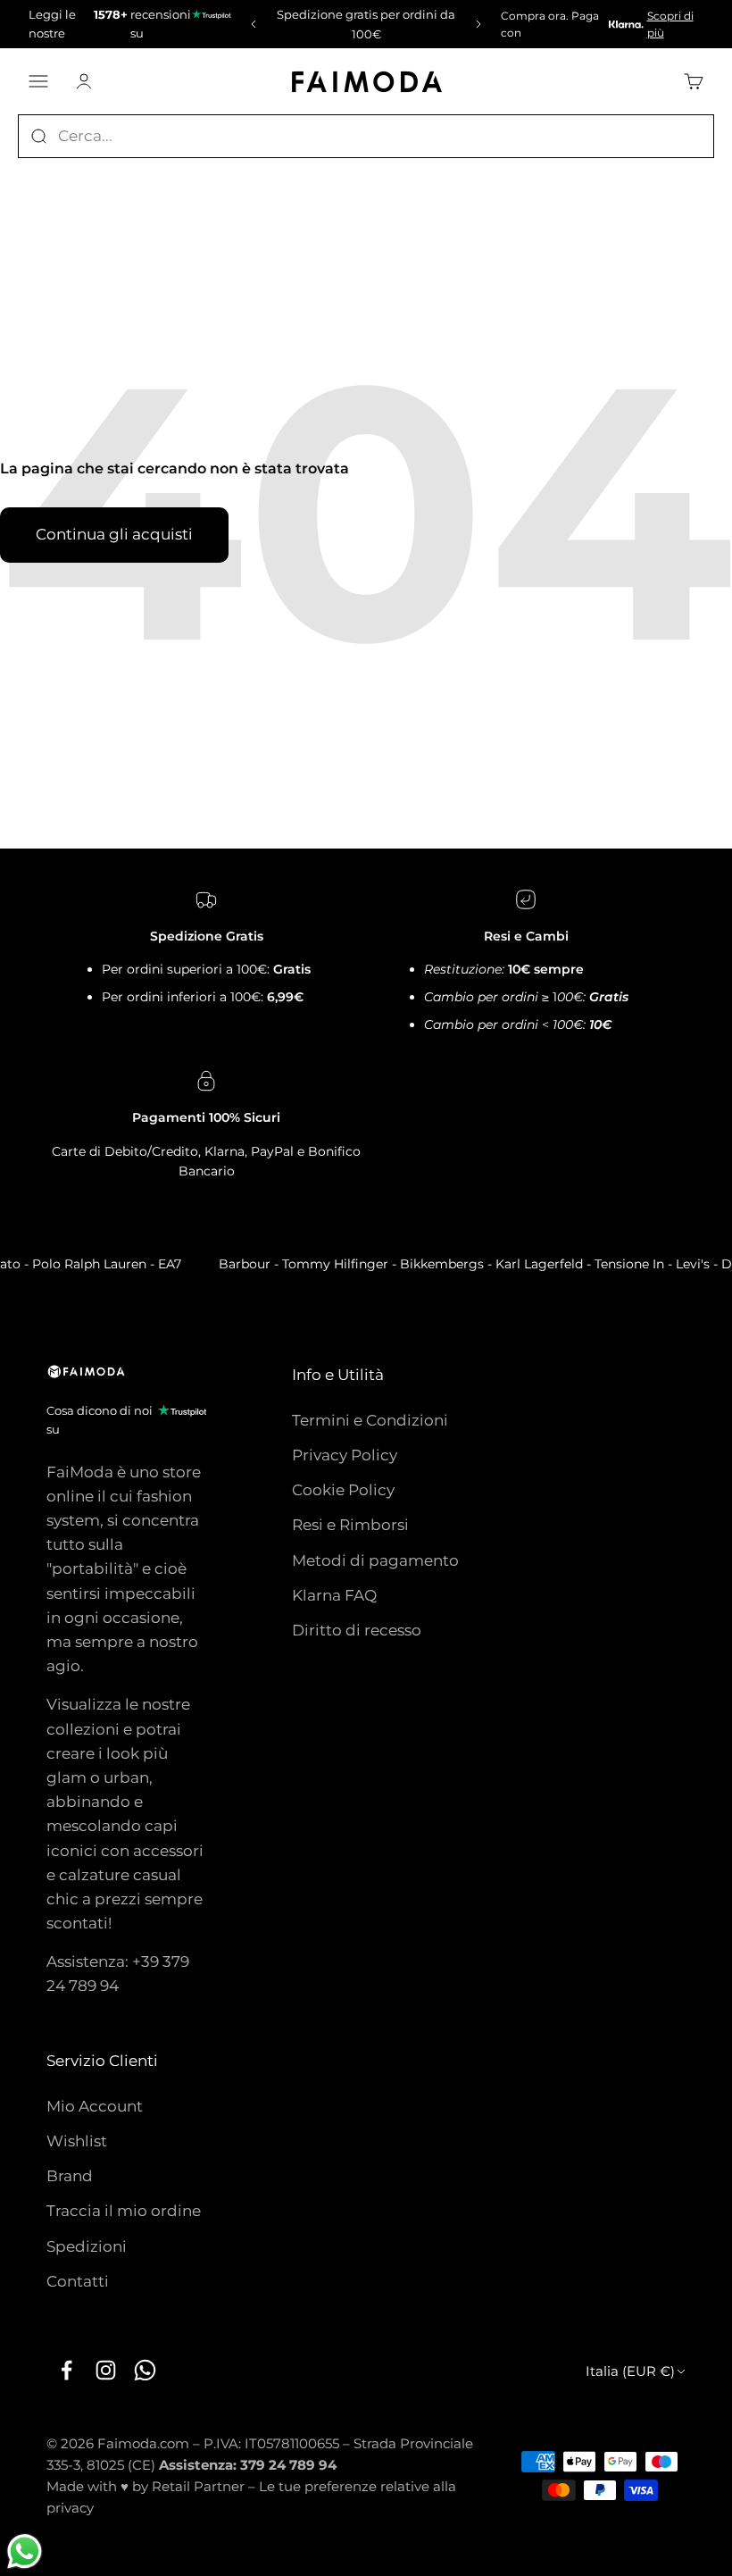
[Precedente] (251, 24)
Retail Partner (198, 2486)
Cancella (681, 136)
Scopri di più (670, 24)
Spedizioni (87, 2246)
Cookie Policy (343, 1490)
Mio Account (95, 2106)
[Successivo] (481, 24)
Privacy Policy (345, 1455)
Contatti (78, 2281)
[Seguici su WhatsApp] (145, 2371)
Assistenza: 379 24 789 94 (248, 2465)
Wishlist (77, 2141)
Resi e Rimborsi (350, 1525)
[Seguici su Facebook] (66, 2371)
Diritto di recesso (357, 1630)
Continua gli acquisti (114, 534)
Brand (70, 2176)
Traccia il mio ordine (124, 2211)
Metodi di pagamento (375, 1560)
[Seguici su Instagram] (105, 2371)
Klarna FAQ (334, 1595)
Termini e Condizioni (370, 1420)
